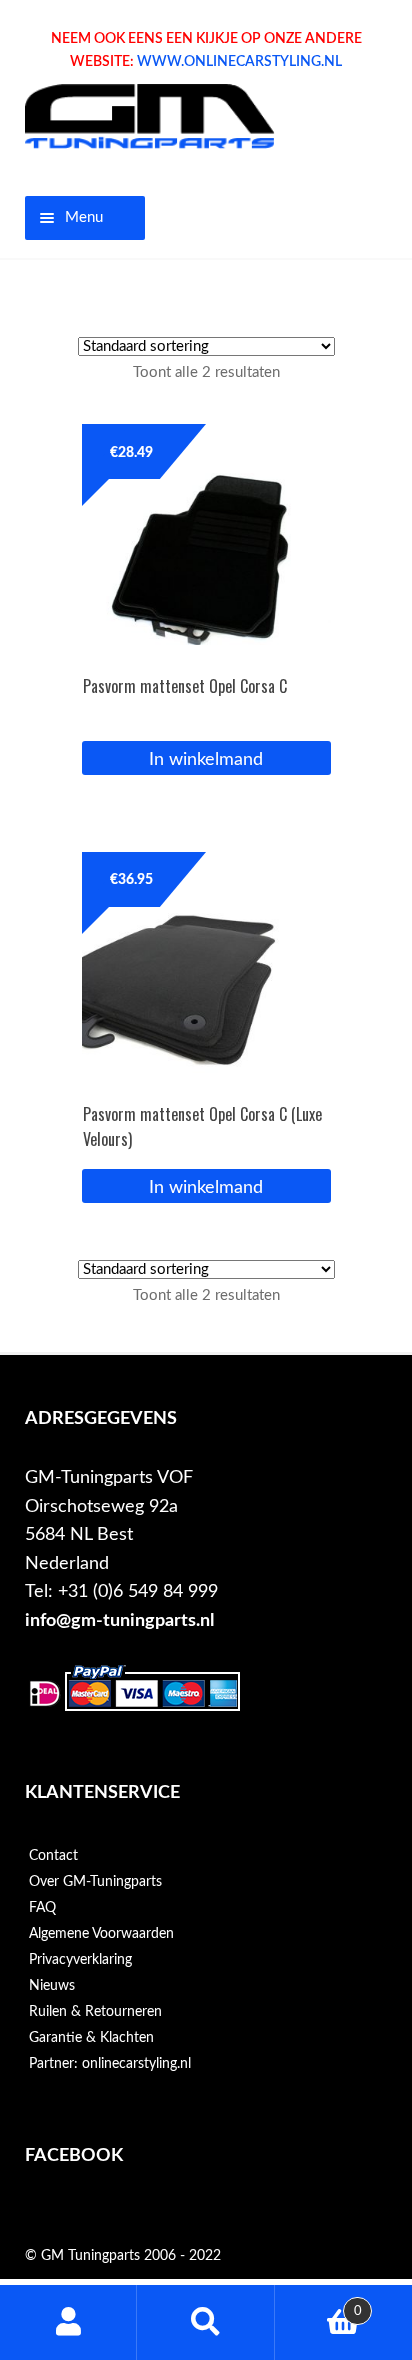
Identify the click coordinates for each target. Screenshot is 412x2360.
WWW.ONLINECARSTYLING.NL (239, 62)
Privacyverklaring (80, 1960)
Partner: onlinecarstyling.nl (110, 2064)
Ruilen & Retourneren (95, 2012)
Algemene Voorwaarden (101, 1934)
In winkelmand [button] (206, 759)
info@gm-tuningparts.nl (119, 1620)
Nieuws (52, 1986)
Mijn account (68, 2322)
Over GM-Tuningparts (95, 1882)
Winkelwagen (318, 2304)
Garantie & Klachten (91, 2038)
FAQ (42, 1908)
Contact (53, 1856)
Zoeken (205, 2322)
